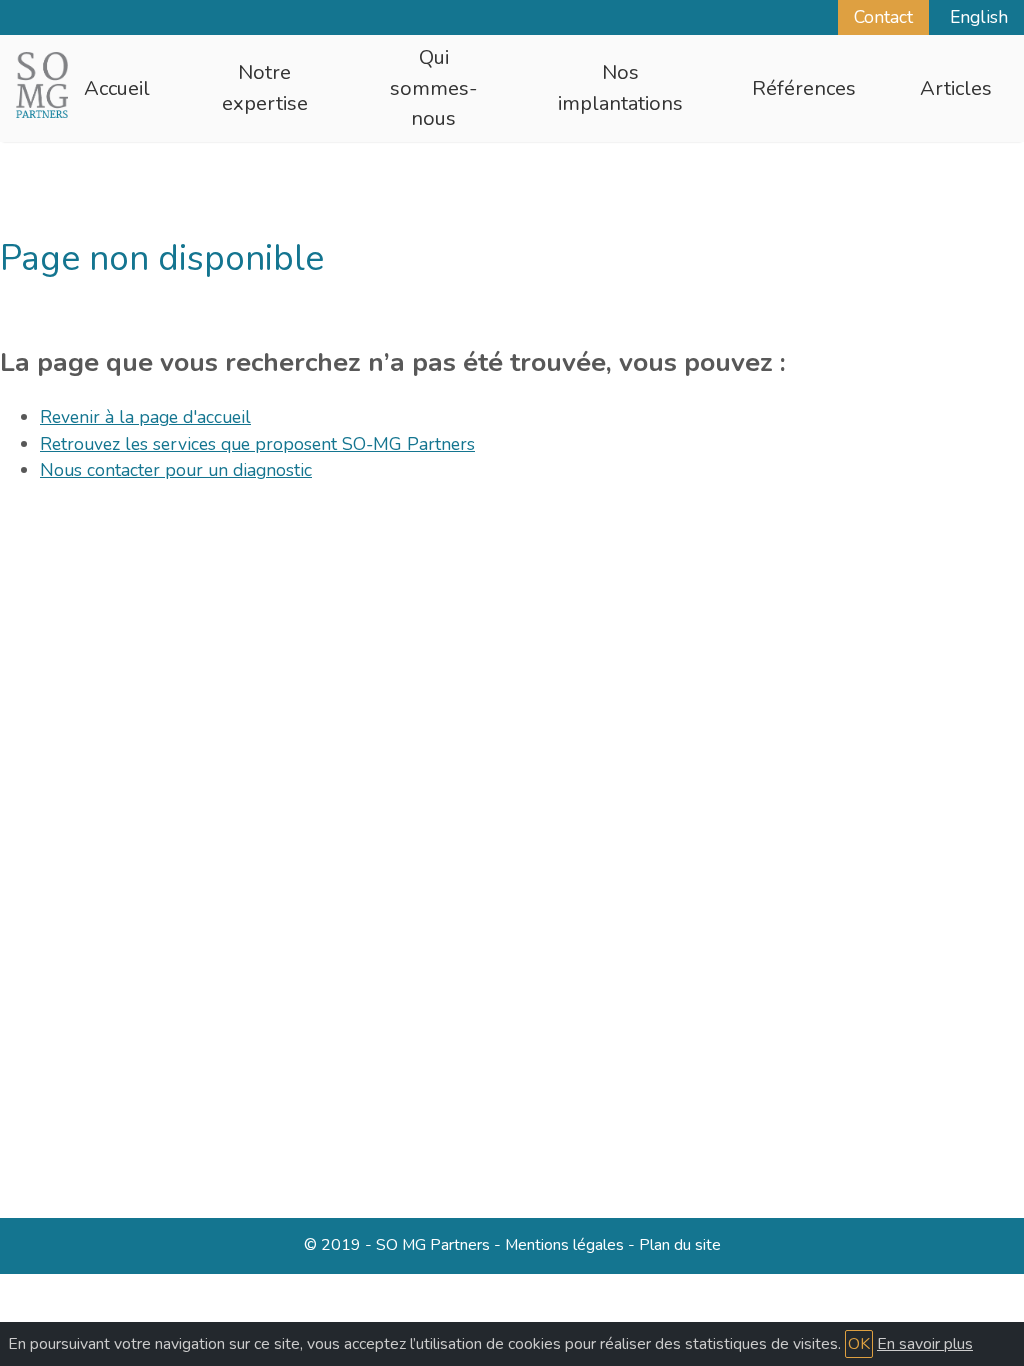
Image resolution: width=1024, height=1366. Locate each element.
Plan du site (680, 1245)
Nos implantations (620, 87)
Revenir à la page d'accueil (145, 417)
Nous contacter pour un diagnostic (176, 470)
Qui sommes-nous (434, 88)
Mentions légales (564, 1245)
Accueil (117, 88)
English (979, 17)
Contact (883, 17)
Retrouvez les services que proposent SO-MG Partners (257, 444)
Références (804, 88)
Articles (956, 88)
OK (859, 1344)
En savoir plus (925, 1344)
